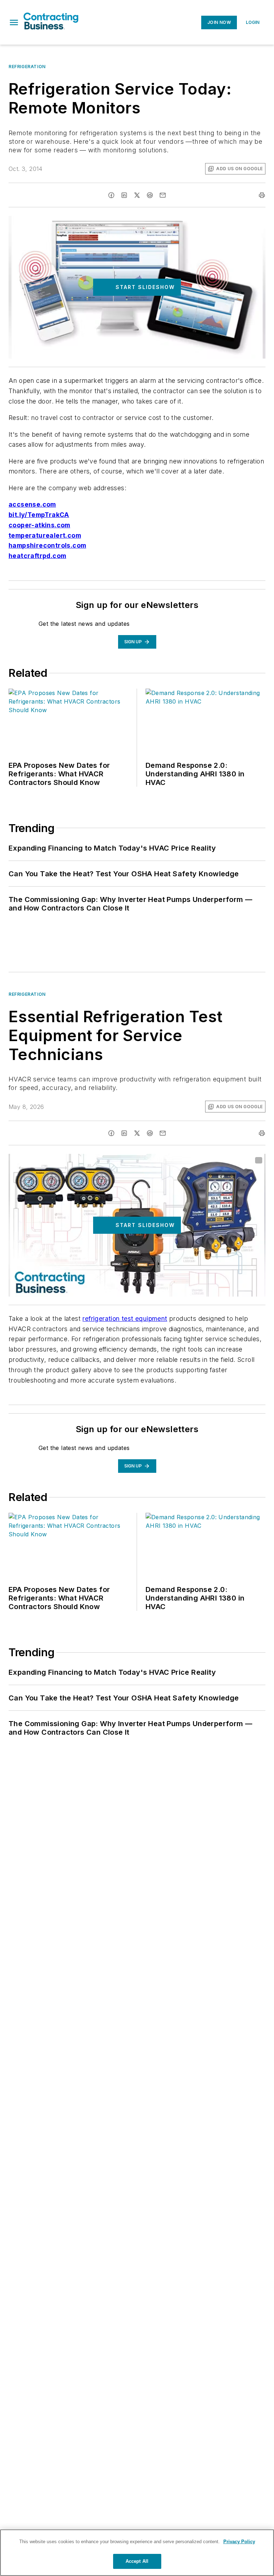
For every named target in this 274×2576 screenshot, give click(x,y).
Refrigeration (27, 67)
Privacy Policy (239, 2542)
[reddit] (150, 195)
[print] (262, 195)
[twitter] (137, 195)
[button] (14, 22)
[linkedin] (124, 195)
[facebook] (111, 195)
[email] (163, 195)
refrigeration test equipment (125, 1319)
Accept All (137, 2561)
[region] (137, 2553)
